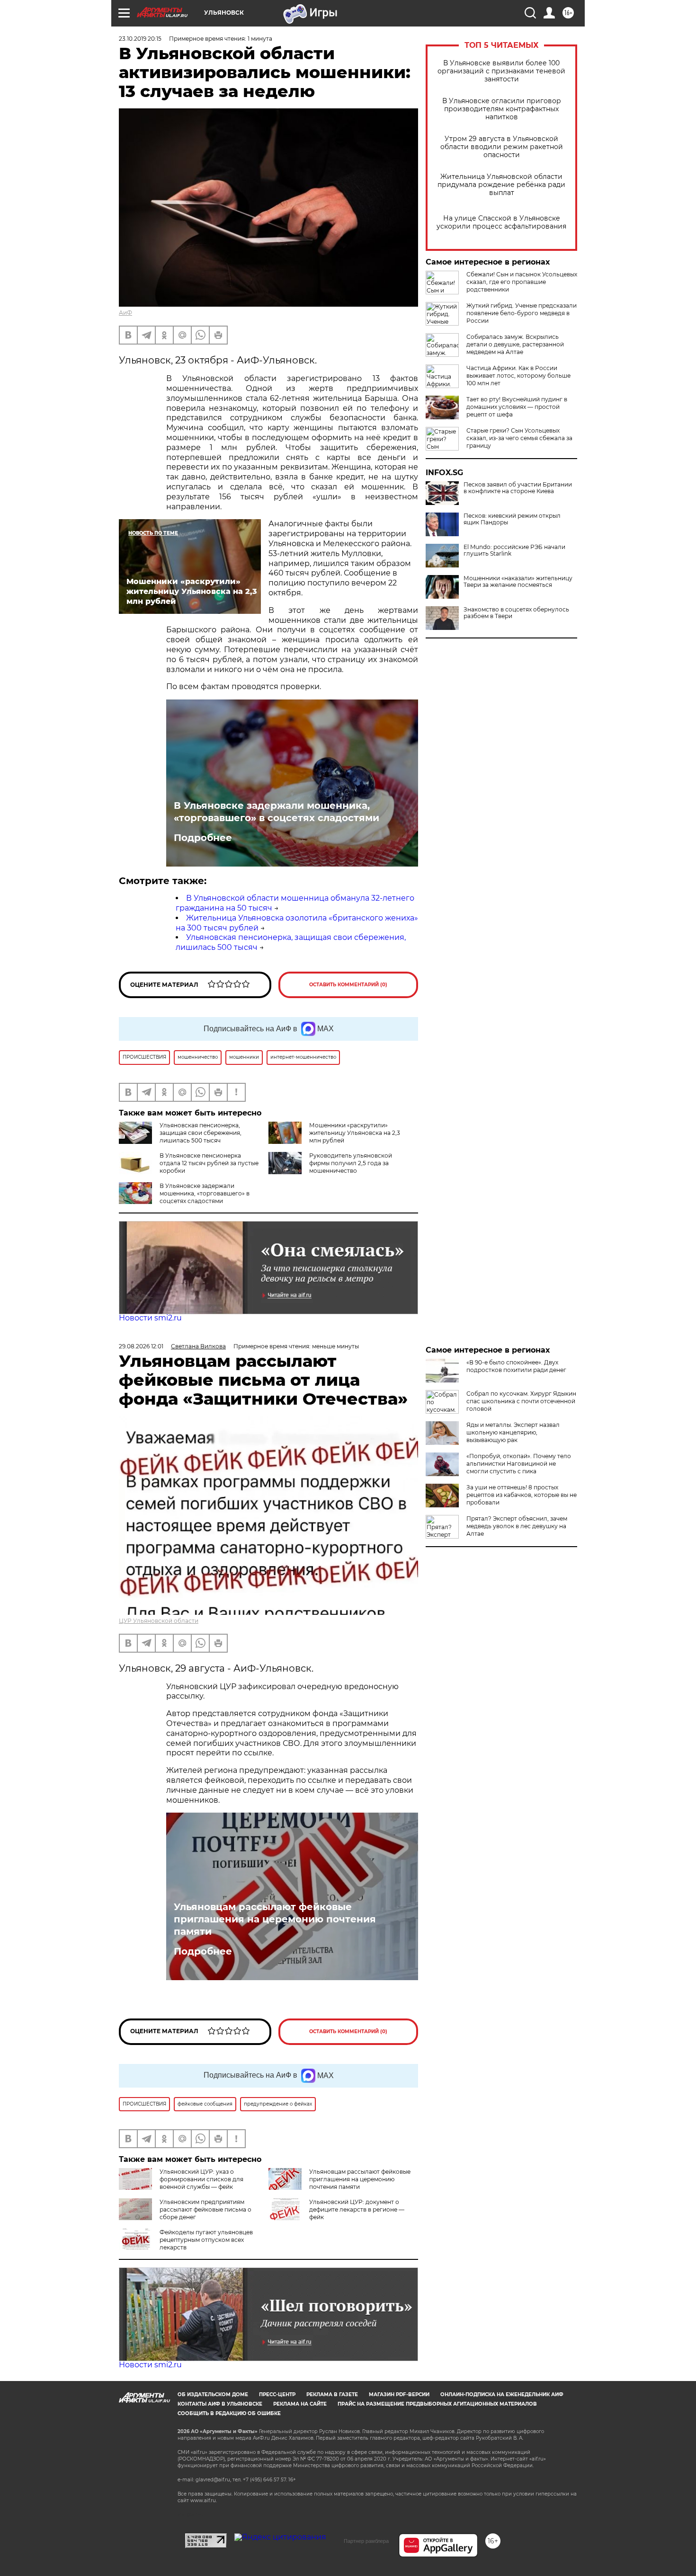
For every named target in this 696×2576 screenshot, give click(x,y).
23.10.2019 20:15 (140, 39)
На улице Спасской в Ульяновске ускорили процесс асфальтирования (501, 222)
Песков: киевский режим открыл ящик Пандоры (512, 519)
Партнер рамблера (366, 2541)
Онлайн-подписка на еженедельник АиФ (502, 2395)
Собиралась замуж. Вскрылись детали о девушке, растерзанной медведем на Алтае (515, 344)
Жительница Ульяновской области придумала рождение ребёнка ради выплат (501, 185)
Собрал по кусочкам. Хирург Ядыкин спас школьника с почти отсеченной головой (521, 1401)
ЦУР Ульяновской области (159, 1621)
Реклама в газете (332, 2395)
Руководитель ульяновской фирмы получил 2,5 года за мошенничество (351, 1163)
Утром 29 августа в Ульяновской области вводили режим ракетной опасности (502, 147)
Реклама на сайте (300, 2404)
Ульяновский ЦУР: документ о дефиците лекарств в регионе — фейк (357, 2209)
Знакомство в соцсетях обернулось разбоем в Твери (516, 613)
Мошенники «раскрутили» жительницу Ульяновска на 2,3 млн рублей (355, 1133)
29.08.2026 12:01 (141, 1346)
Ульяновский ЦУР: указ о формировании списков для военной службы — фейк (201, 2179)
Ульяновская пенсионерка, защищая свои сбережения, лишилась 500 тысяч (201, 1133)
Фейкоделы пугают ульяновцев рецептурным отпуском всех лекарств (206, 2240)
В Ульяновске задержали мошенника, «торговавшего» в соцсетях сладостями (277, 812)
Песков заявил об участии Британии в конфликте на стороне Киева (518, 488)
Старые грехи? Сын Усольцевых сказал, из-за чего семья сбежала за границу (519, 438)
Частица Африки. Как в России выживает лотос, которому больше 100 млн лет (518, 376)
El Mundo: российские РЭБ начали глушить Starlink (514, 550)
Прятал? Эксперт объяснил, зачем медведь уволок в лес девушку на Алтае (517, 1526)
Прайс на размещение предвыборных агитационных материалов (437, 2404)
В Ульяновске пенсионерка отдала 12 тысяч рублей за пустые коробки (209, 1163)
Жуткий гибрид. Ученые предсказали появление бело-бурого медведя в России (522, 313)
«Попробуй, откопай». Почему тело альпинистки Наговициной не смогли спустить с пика (519, 1464)
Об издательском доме (213, 2395)
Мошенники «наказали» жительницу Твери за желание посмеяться (518, 582)
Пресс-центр (277, 2395)
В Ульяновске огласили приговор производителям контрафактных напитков (502, 109)
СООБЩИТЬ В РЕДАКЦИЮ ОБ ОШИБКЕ (229, 2413)
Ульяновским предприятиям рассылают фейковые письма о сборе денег (205, 2209)
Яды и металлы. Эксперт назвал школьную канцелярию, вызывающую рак (513, 1432)
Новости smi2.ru (150, 1318)
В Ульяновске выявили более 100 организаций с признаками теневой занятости (501, 71)
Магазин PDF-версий (399, 2395)
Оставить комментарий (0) (348, 985)
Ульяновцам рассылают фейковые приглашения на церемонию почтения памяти (275, 1919)
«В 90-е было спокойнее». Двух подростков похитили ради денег (516, 1366)
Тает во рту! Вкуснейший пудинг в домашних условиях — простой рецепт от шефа (517, 407)
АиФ (125, 313)
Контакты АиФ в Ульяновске (220, 2404)
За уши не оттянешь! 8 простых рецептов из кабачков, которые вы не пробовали (522, 1495)
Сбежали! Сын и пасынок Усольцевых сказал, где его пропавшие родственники (522, 282)
